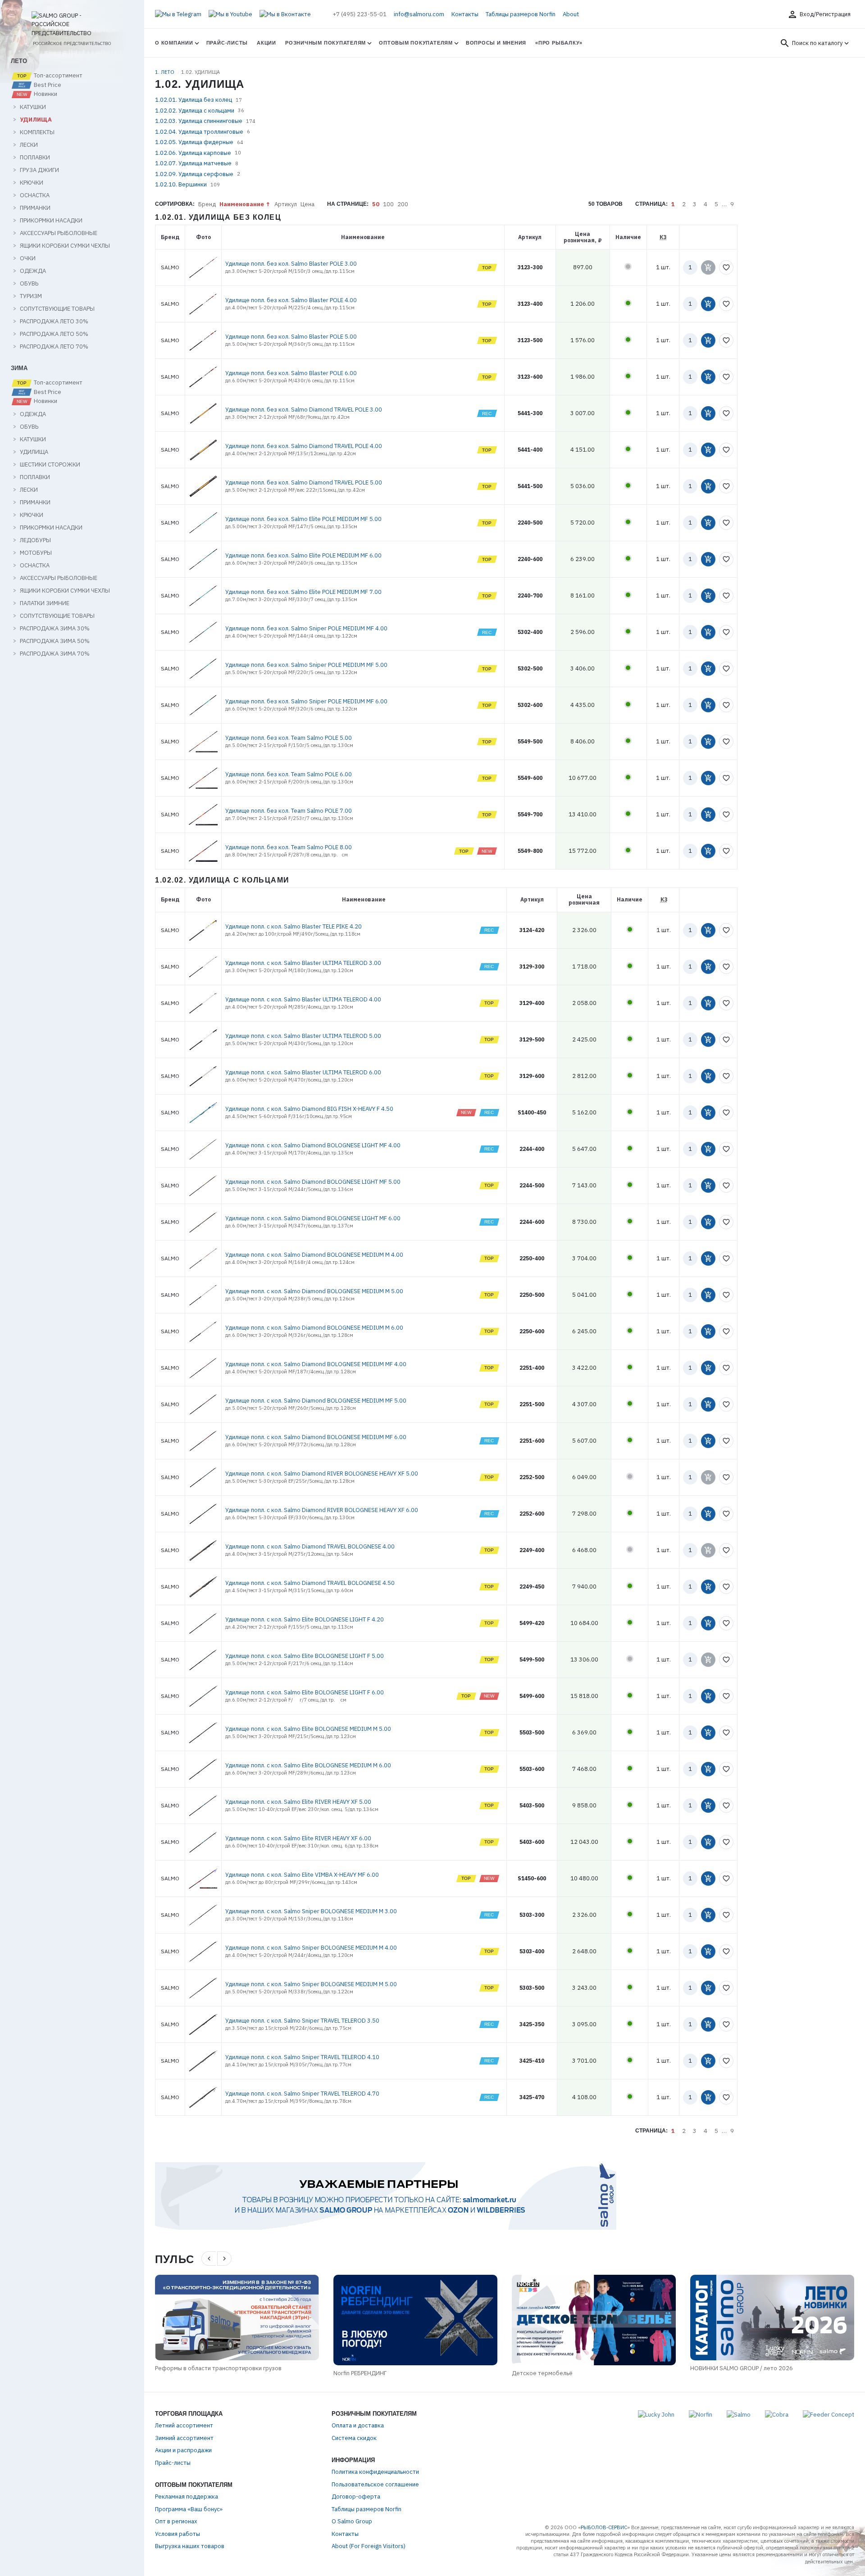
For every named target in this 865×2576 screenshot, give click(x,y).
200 (403, 204)
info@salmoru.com (419, 14)
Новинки (45, 94)
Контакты (465, 14)
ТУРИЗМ (31, 296)
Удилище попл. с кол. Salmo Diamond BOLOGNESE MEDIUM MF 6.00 (316, 1437)
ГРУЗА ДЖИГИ (39, 170)
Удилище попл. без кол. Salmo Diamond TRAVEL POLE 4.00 (304, 446)
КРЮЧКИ (32, 183)
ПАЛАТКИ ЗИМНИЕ (45, 603)
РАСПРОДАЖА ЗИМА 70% (55, 654)
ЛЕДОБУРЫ (35, 540)
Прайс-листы (227, 43)
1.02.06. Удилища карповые (193, 153)
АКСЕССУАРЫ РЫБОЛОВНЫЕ (59, 233)
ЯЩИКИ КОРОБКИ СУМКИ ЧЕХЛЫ (65, 246)
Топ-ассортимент (57, 76)
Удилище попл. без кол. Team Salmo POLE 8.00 (289, 847)
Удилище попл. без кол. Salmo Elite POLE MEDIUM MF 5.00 (303, 519)
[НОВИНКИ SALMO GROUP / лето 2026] (772, 2318)
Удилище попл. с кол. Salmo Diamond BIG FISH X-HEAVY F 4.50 (309, 1109)
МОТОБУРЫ (36, 553)
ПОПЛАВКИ (35, 158)
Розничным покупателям (326, 43)
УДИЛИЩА (36, 120)
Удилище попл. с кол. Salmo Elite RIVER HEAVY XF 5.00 (298, 1802)
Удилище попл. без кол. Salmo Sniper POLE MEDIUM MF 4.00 (306, 628)
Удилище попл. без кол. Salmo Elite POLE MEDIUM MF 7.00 (303, 592)
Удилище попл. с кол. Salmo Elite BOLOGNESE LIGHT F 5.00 (305, 1656)
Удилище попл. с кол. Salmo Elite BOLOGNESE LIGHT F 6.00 (305, 1692)
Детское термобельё (542, 2373)
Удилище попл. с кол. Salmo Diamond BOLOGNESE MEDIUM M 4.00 (314, 1255)
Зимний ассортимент (184, 2438)
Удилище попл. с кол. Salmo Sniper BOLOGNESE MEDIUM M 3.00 (311, 1911)
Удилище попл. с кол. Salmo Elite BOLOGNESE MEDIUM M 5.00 (308, 1729)
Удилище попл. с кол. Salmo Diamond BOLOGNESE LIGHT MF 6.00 (313, 1218)
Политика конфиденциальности (375, 2472)
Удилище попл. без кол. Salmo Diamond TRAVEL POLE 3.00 (304, 410)
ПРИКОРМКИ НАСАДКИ (51, 221)
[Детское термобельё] (594, 2320)
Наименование (242, 204)
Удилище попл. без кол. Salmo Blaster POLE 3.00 (291, 264)
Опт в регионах (176, 2521)
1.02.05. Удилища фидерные (194, 142)
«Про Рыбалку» (559, 43)
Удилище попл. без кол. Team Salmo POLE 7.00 (289, 811)
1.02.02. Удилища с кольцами (195, 111)
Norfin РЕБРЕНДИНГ (360, 2373)
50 (376, 204)
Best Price (47, 85)
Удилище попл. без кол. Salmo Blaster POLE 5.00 (291, 337)
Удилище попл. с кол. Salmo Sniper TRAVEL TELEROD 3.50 (302, 2021)
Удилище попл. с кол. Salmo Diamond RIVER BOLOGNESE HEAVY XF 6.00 (322, 1510)
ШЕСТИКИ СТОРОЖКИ (50, 465)
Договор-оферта (356, 2497)
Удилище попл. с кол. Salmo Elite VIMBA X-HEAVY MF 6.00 (302, 1875)
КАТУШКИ (33, 107)
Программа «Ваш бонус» (189, 2509)
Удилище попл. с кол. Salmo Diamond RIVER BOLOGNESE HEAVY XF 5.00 (322, 1474)
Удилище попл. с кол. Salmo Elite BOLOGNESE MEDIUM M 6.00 (308, 1765)
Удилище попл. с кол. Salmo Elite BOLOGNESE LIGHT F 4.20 (305, 1619)
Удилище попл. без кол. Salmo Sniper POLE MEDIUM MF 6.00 (306, 701)
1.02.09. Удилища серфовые (194, 174)
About (571, 14)
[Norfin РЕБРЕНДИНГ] (415, 2320)
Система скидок (354, 2438)
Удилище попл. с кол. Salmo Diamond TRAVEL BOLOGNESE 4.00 (310, 1546)
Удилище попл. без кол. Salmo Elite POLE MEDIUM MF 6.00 (303, 555)
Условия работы (178, 2534)
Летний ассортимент (184, 2425)
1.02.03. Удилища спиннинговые (199, 121)
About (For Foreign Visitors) (369, 2546)
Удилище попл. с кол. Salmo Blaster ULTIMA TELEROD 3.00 (303, 963)
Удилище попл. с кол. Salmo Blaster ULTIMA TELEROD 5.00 (303, 1036)
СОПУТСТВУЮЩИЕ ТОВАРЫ (57, 309)
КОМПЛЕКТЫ (37, 132)
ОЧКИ (28, 258)
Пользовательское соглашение (375, 2484)
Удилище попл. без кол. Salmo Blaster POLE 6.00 (291, 373)
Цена (307, 204)
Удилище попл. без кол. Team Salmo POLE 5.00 (289, 738)
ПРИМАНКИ (35, 208)
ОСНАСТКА (35, 195)
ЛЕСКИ (29, 145)
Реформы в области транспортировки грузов (218, 2368)
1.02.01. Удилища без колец (193, 100)
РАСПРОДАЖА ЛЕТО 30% (54, 321)
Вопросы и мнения (496, 43)
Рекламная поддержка (187, 2497)
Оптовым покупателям (416, 43)
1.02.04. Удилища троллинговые (199, 132)
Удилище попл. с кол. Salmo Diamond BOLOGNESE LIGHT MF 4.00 (313, 1145)
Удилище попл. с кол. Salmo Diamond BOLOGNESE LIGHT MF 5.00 (313, 1182)
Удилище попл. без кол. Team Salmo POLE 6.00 (289, 774)
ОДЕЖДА (33, 271)
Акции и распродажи (183, 2450)
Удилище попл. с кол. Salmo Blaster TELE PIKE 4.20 (294, 926)
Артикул (286, 204)
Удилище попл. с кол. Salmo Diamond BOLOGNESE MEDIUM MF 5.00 (316, 1401)
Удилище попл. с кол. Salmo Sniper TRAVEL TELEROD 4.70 (302, 2094)
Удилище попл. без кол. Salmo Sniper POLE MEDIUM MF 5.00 (306, 665)
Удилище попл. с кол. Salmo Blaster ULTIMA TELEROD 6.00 (303, 1072)
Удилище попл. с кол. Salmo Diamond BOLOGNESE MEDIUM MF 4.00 (316, 1364)
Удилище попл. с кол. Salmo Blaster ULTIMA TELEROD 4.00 (303, 999)
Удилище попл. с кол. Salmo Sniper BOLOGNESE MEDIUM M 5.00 (311, 1984)
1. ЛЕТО (165, 72)
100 (388, 204)
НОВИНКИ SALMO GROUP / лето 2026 (742, 2368)
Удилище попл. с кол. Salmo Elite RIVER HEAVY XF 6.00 (298, 1838)
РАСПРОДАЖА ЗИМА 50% (55, 641)
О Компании (174, 43)
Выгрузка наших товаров (190, 2546)
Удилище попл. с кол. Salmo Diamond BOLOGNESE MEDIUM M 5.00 (314, 1291)
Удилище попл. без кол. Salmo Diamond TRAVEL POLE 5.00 (304, 482)
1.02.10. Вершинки (181, 184)
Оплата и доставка (358, 2425)
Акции (266, 43)
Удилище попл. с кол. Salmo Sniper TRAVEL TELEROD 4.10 (302, 2057)
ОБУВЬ (29, 284)
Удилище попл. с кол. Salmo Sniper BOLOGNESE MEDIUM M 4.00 (311, 1948)
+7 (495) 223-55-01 (360, 14)
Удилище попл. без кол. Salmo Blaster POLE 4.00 (291, 300)
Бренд (207, 204)
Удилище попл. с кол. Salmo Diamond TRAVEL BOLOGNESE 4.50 (310, 1583)
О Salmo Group (352, 2521)
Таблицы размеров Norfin (521, 14)
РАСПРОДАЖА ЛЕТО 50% (54, 334)
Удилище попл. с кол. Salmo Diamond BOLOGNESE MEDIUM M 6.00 (314, 1328)
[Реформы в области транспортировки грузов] (237, 2318)
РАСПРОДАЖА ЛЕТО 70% (54, 347)
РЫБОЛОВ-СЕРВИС (604, 2527)
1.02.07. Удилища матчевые (193, 163)
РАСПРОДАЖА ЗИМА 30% (55, 629)
